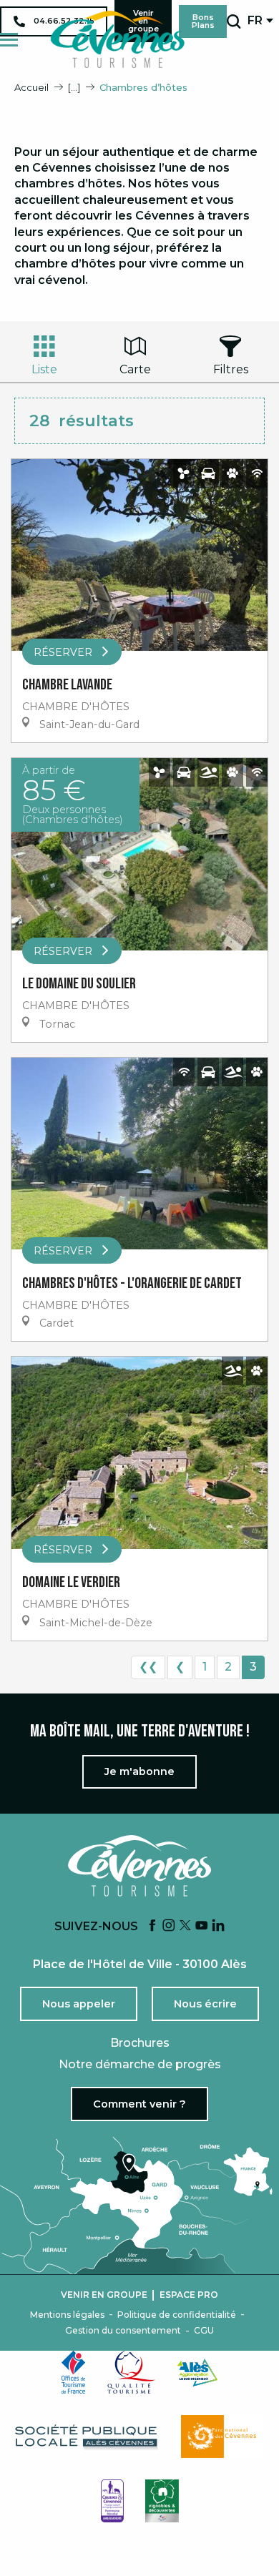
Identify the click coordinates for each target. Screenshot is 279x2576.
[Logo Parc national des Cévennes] (222, 2437)
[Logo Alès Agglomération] (197, 2373)
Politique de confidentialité (177, 2315)
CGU (204, 2331)
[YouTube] (202, 1926)
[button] (234, 21)
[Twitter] (185, 1926)
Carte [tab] (135, 369)
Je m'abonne (139, 1771)
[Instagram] (169, 1926)
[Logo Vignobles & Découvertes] (162, 2501)
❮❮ (148, 1667)
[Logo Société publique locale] (87, 2437)
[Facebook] (152, 1926)
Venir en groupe (104, 2295)
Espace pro (189, 2295)
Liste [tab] (44, 369)
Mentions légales (67, 2315)
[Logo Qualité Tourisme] (132, 2372)
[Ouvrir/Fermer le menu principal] (9, 40)
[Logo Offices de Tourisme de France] (74, 2372)
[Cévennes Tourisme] (117, 39)
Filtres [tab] (231, 369)
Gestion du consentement (123, 2331)
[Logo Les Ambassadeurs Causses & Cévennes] (112, 2501)
